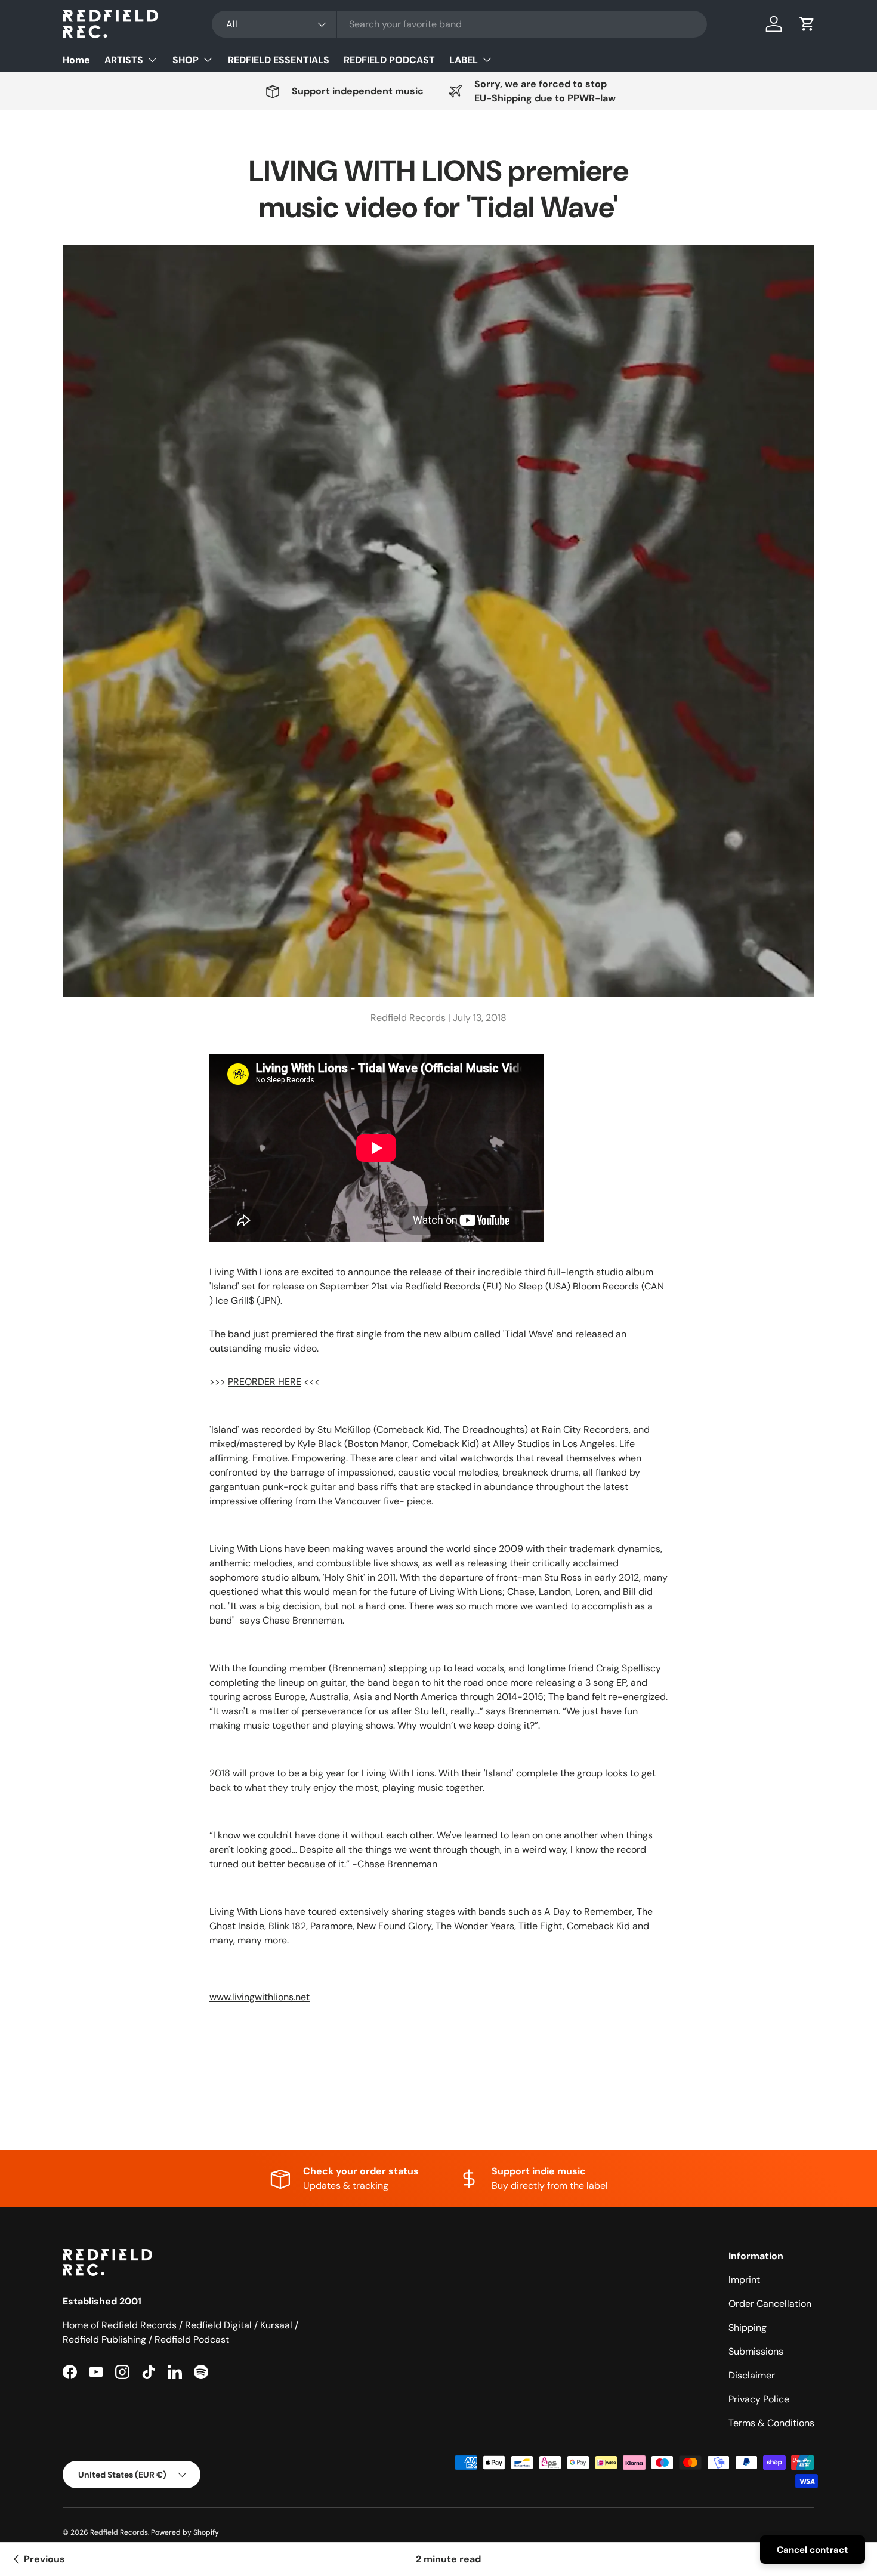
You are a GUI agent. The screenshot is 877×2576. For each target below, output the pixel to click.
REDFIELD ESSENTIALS (279, 60)
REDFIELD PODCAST (389, 60)
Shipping (748, 2327)
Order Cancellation (770, 2304)
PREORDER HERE (265, 1382)
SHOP (186, 60)
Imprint (744, 2280)
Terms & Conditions (771, 2423)
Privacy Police (759, 2399)
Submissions (756, 2351)
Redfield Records (119, 2532)
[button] (807, 24)
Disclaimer (752, 2375)
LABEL (464, 60)
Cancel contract (813, 2550)
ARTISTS (124, 60)
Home (76, 60)
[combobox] (459, 24)
